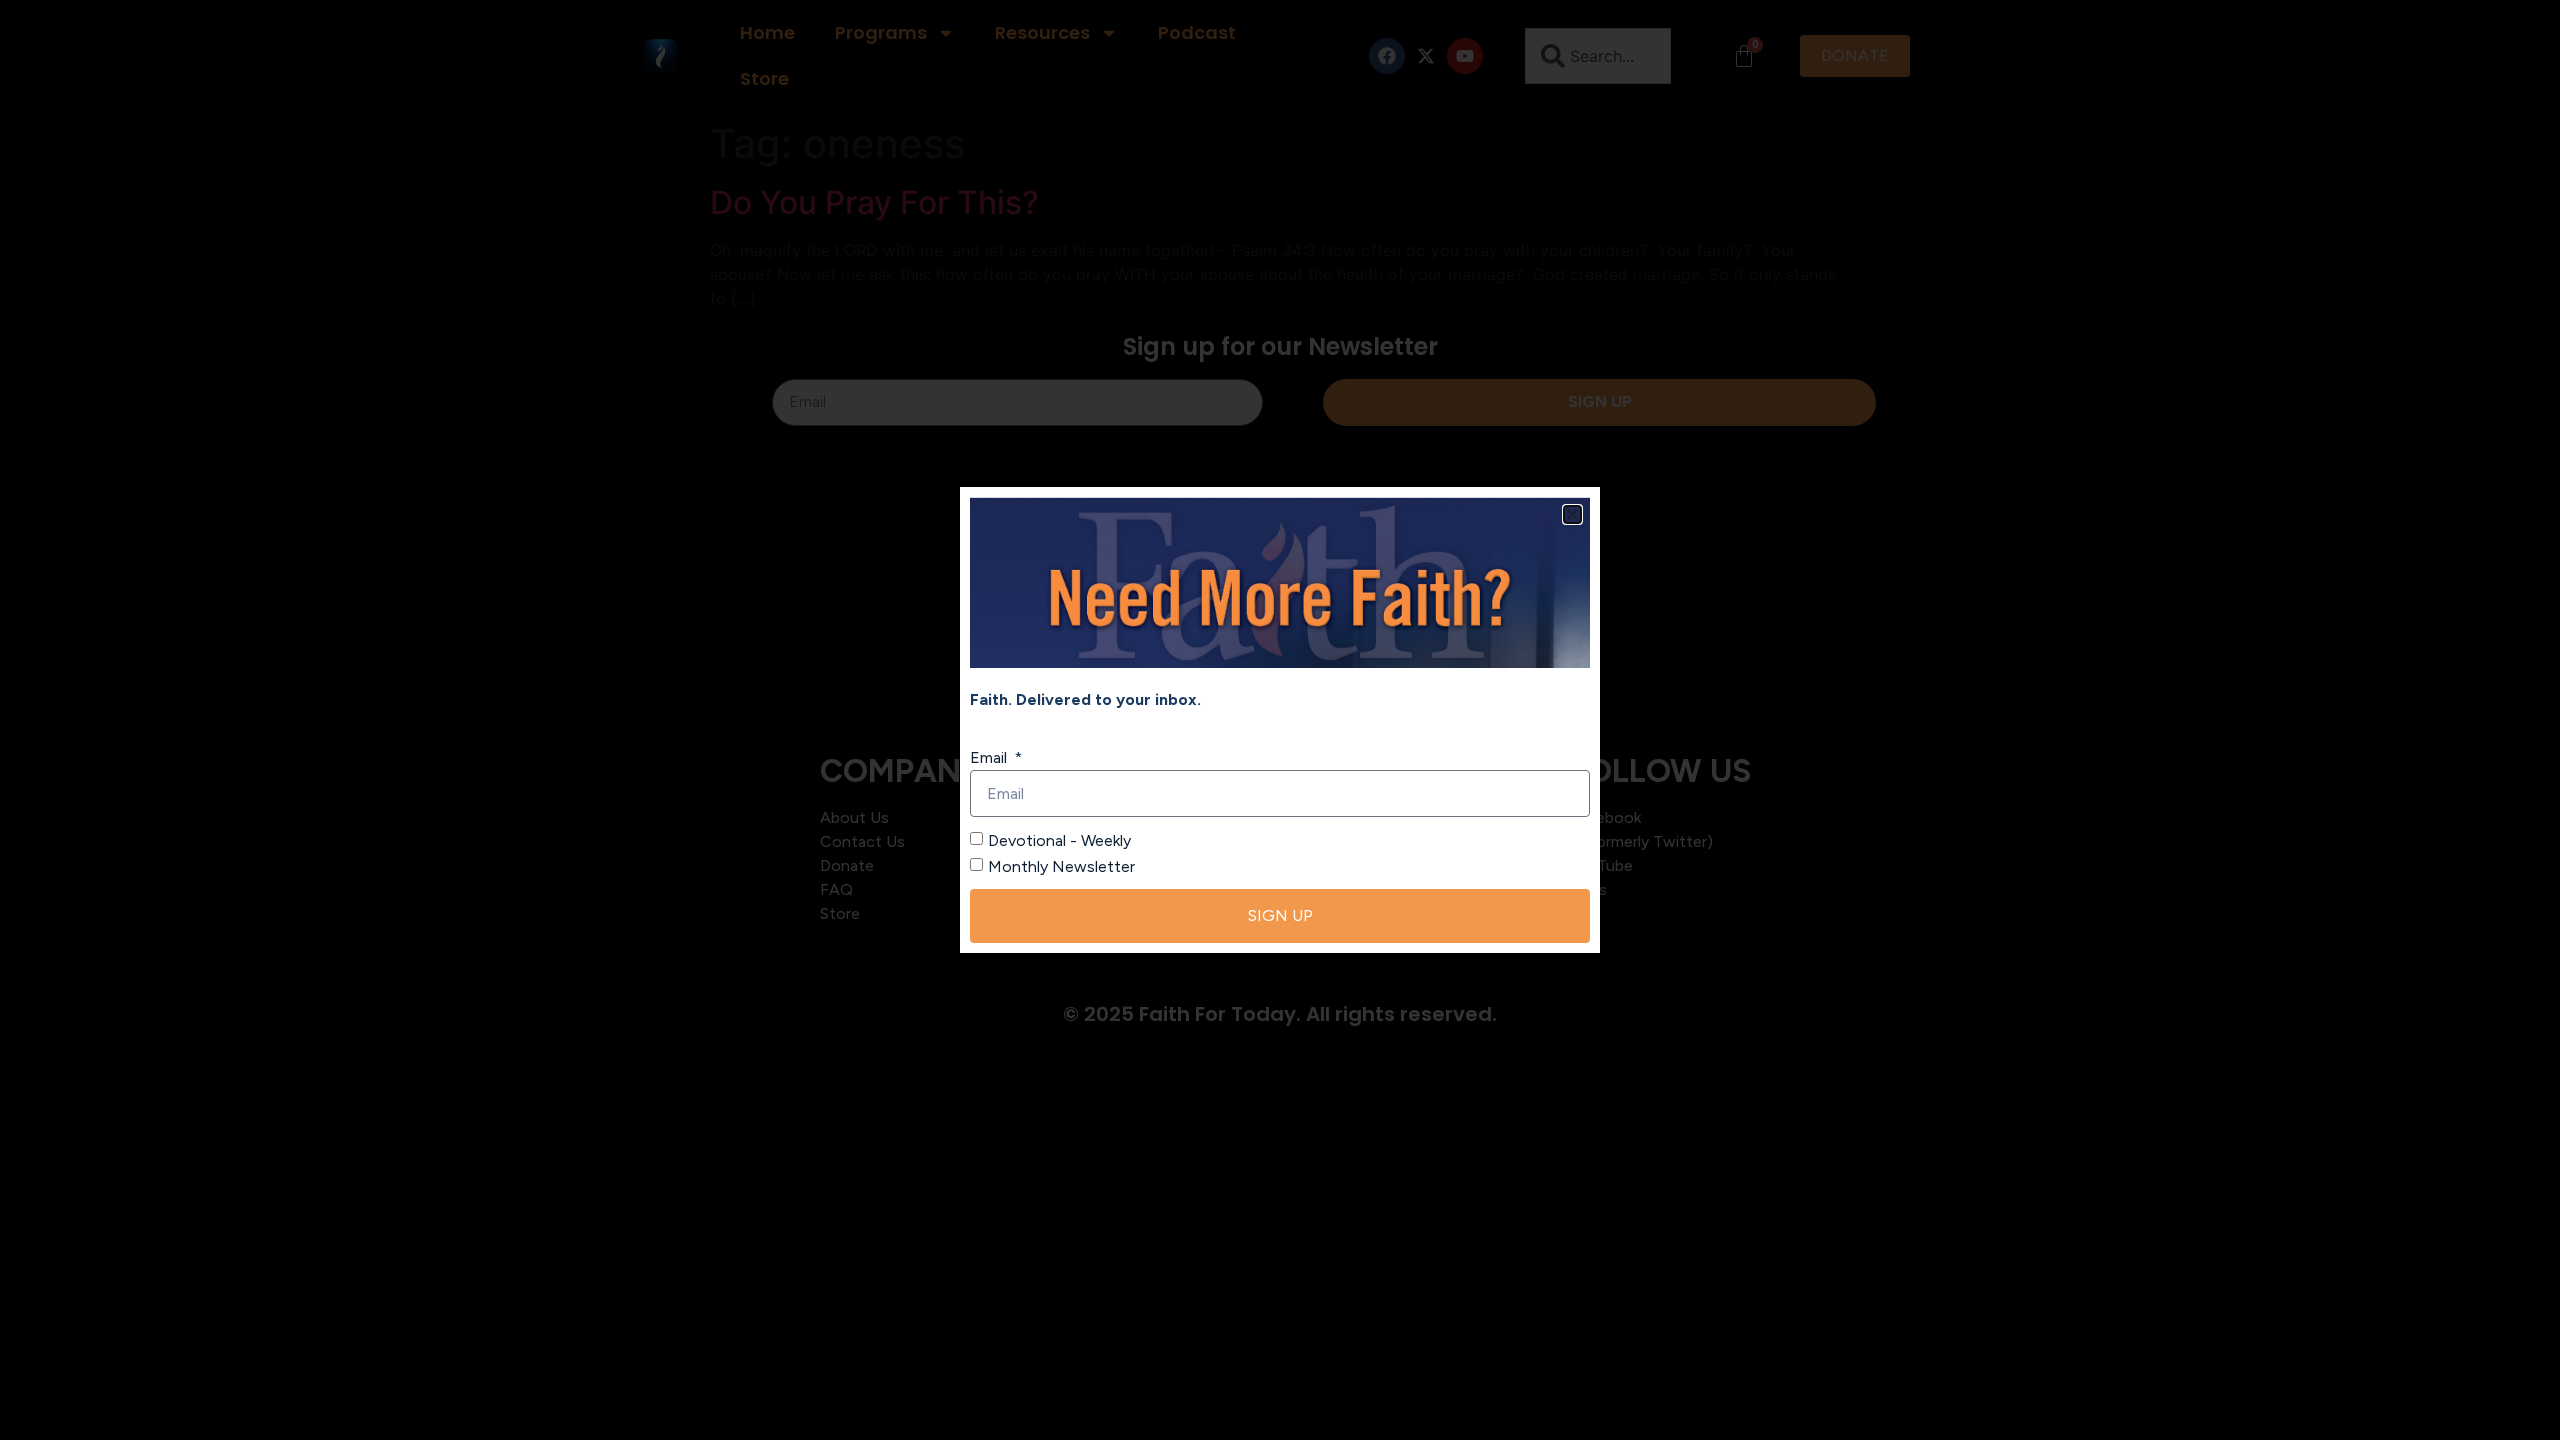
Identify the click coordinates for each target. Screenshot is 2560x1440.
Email (990, 757)
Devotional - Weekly (1059, 840)
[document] (1280, 720)
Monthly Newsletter (1061, 866)
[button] (1572, 514)
